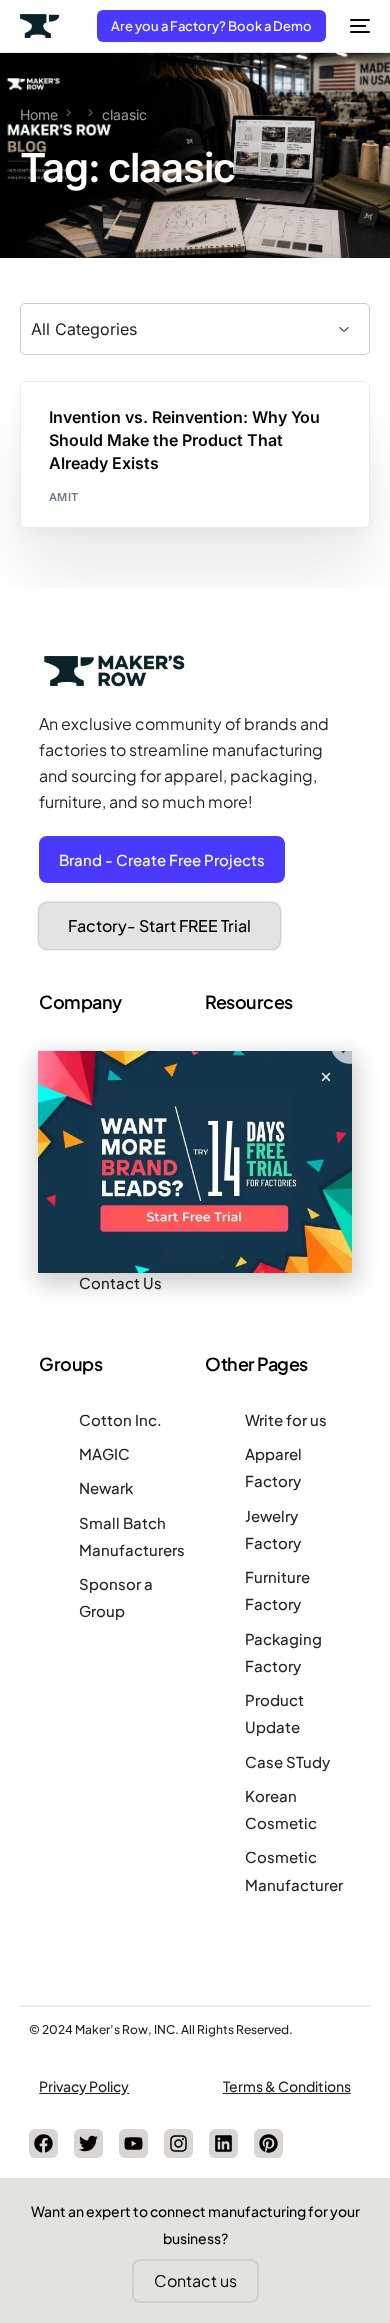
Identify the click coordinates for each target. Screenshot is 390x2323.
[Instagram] (178, 2143)
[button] (326, 1077)
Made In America (257, 424)
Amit (64, 497)
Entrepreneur (151, 424)
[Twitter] (88, 2143)
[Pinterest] (268, 2143)
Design (77, 424)
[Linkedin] (223, 2143)
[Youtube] (133, 2143)
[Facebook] (43, 2143)
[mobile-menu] (358, 26)
